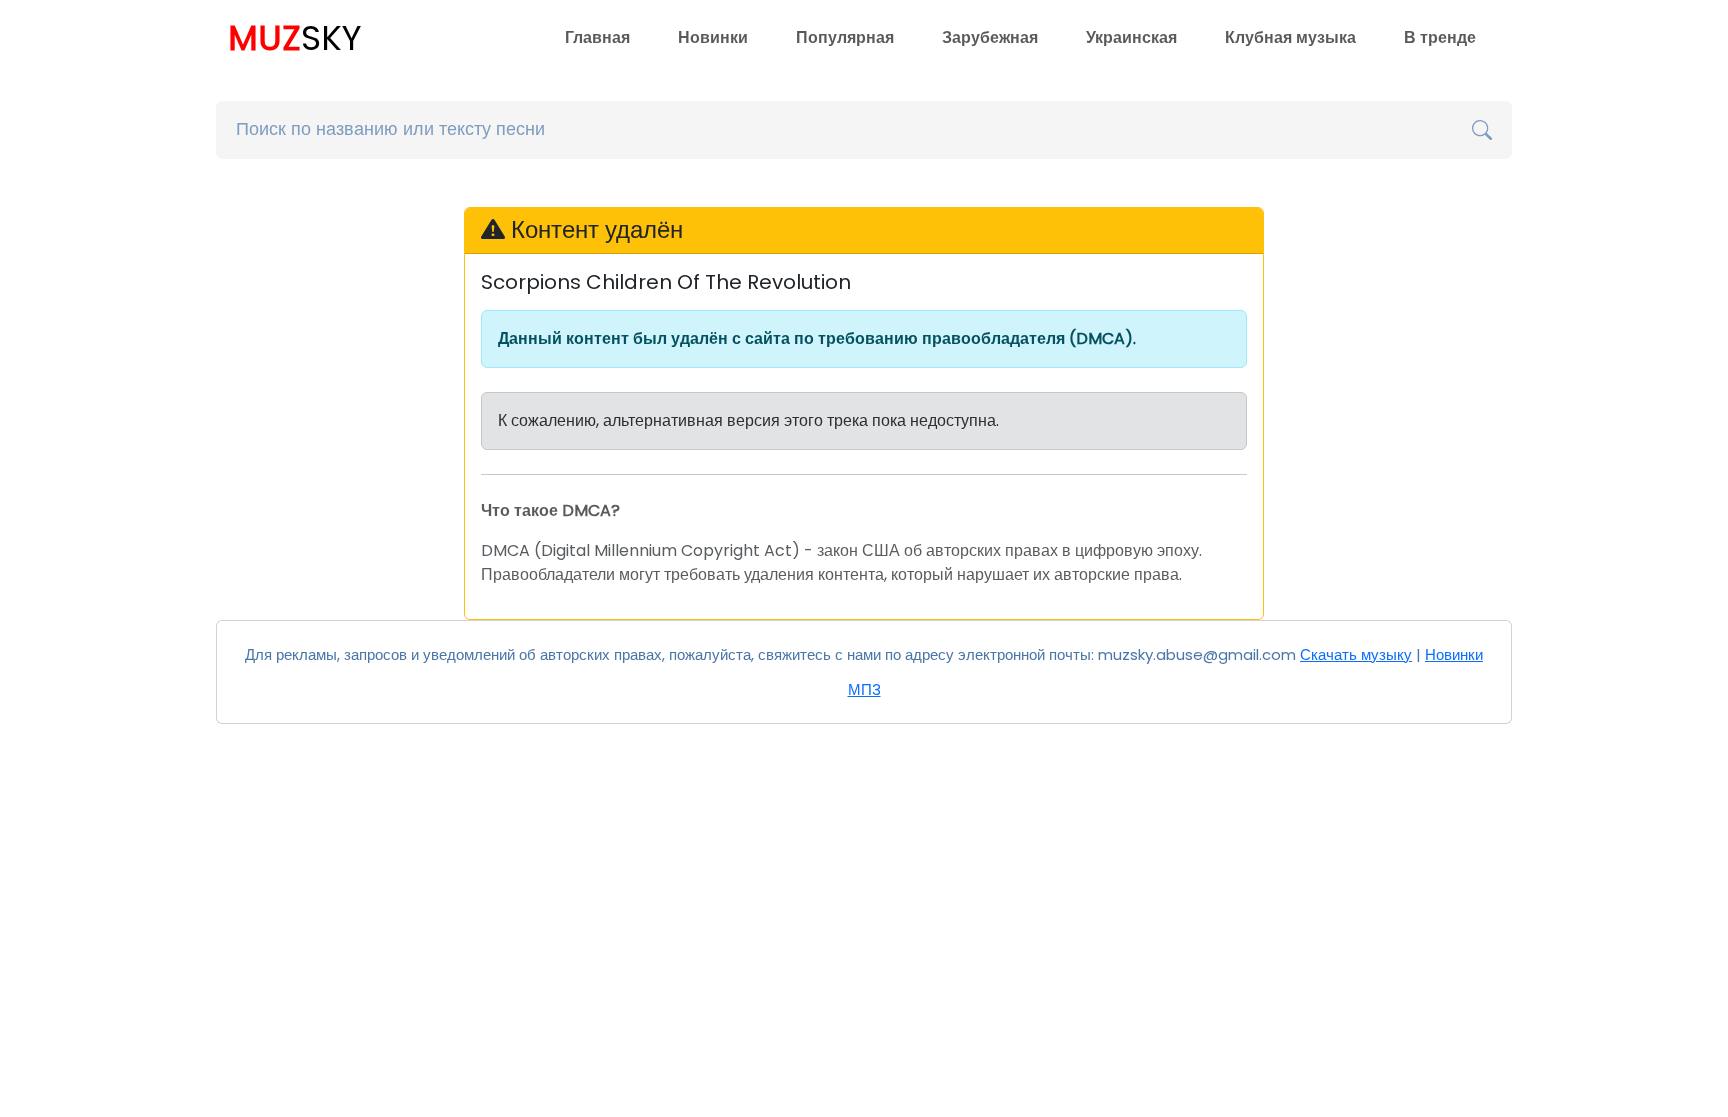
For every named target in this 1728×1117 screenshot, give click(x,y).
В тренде (1440, 37)
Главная (597, 37)
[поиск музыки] (1482, 130)
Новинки (713, 37)
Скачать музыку (1356, 654)
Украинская (1131, 37)
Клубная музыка (1290, 37)
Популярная (845, 37)
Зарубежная (990, 37)
